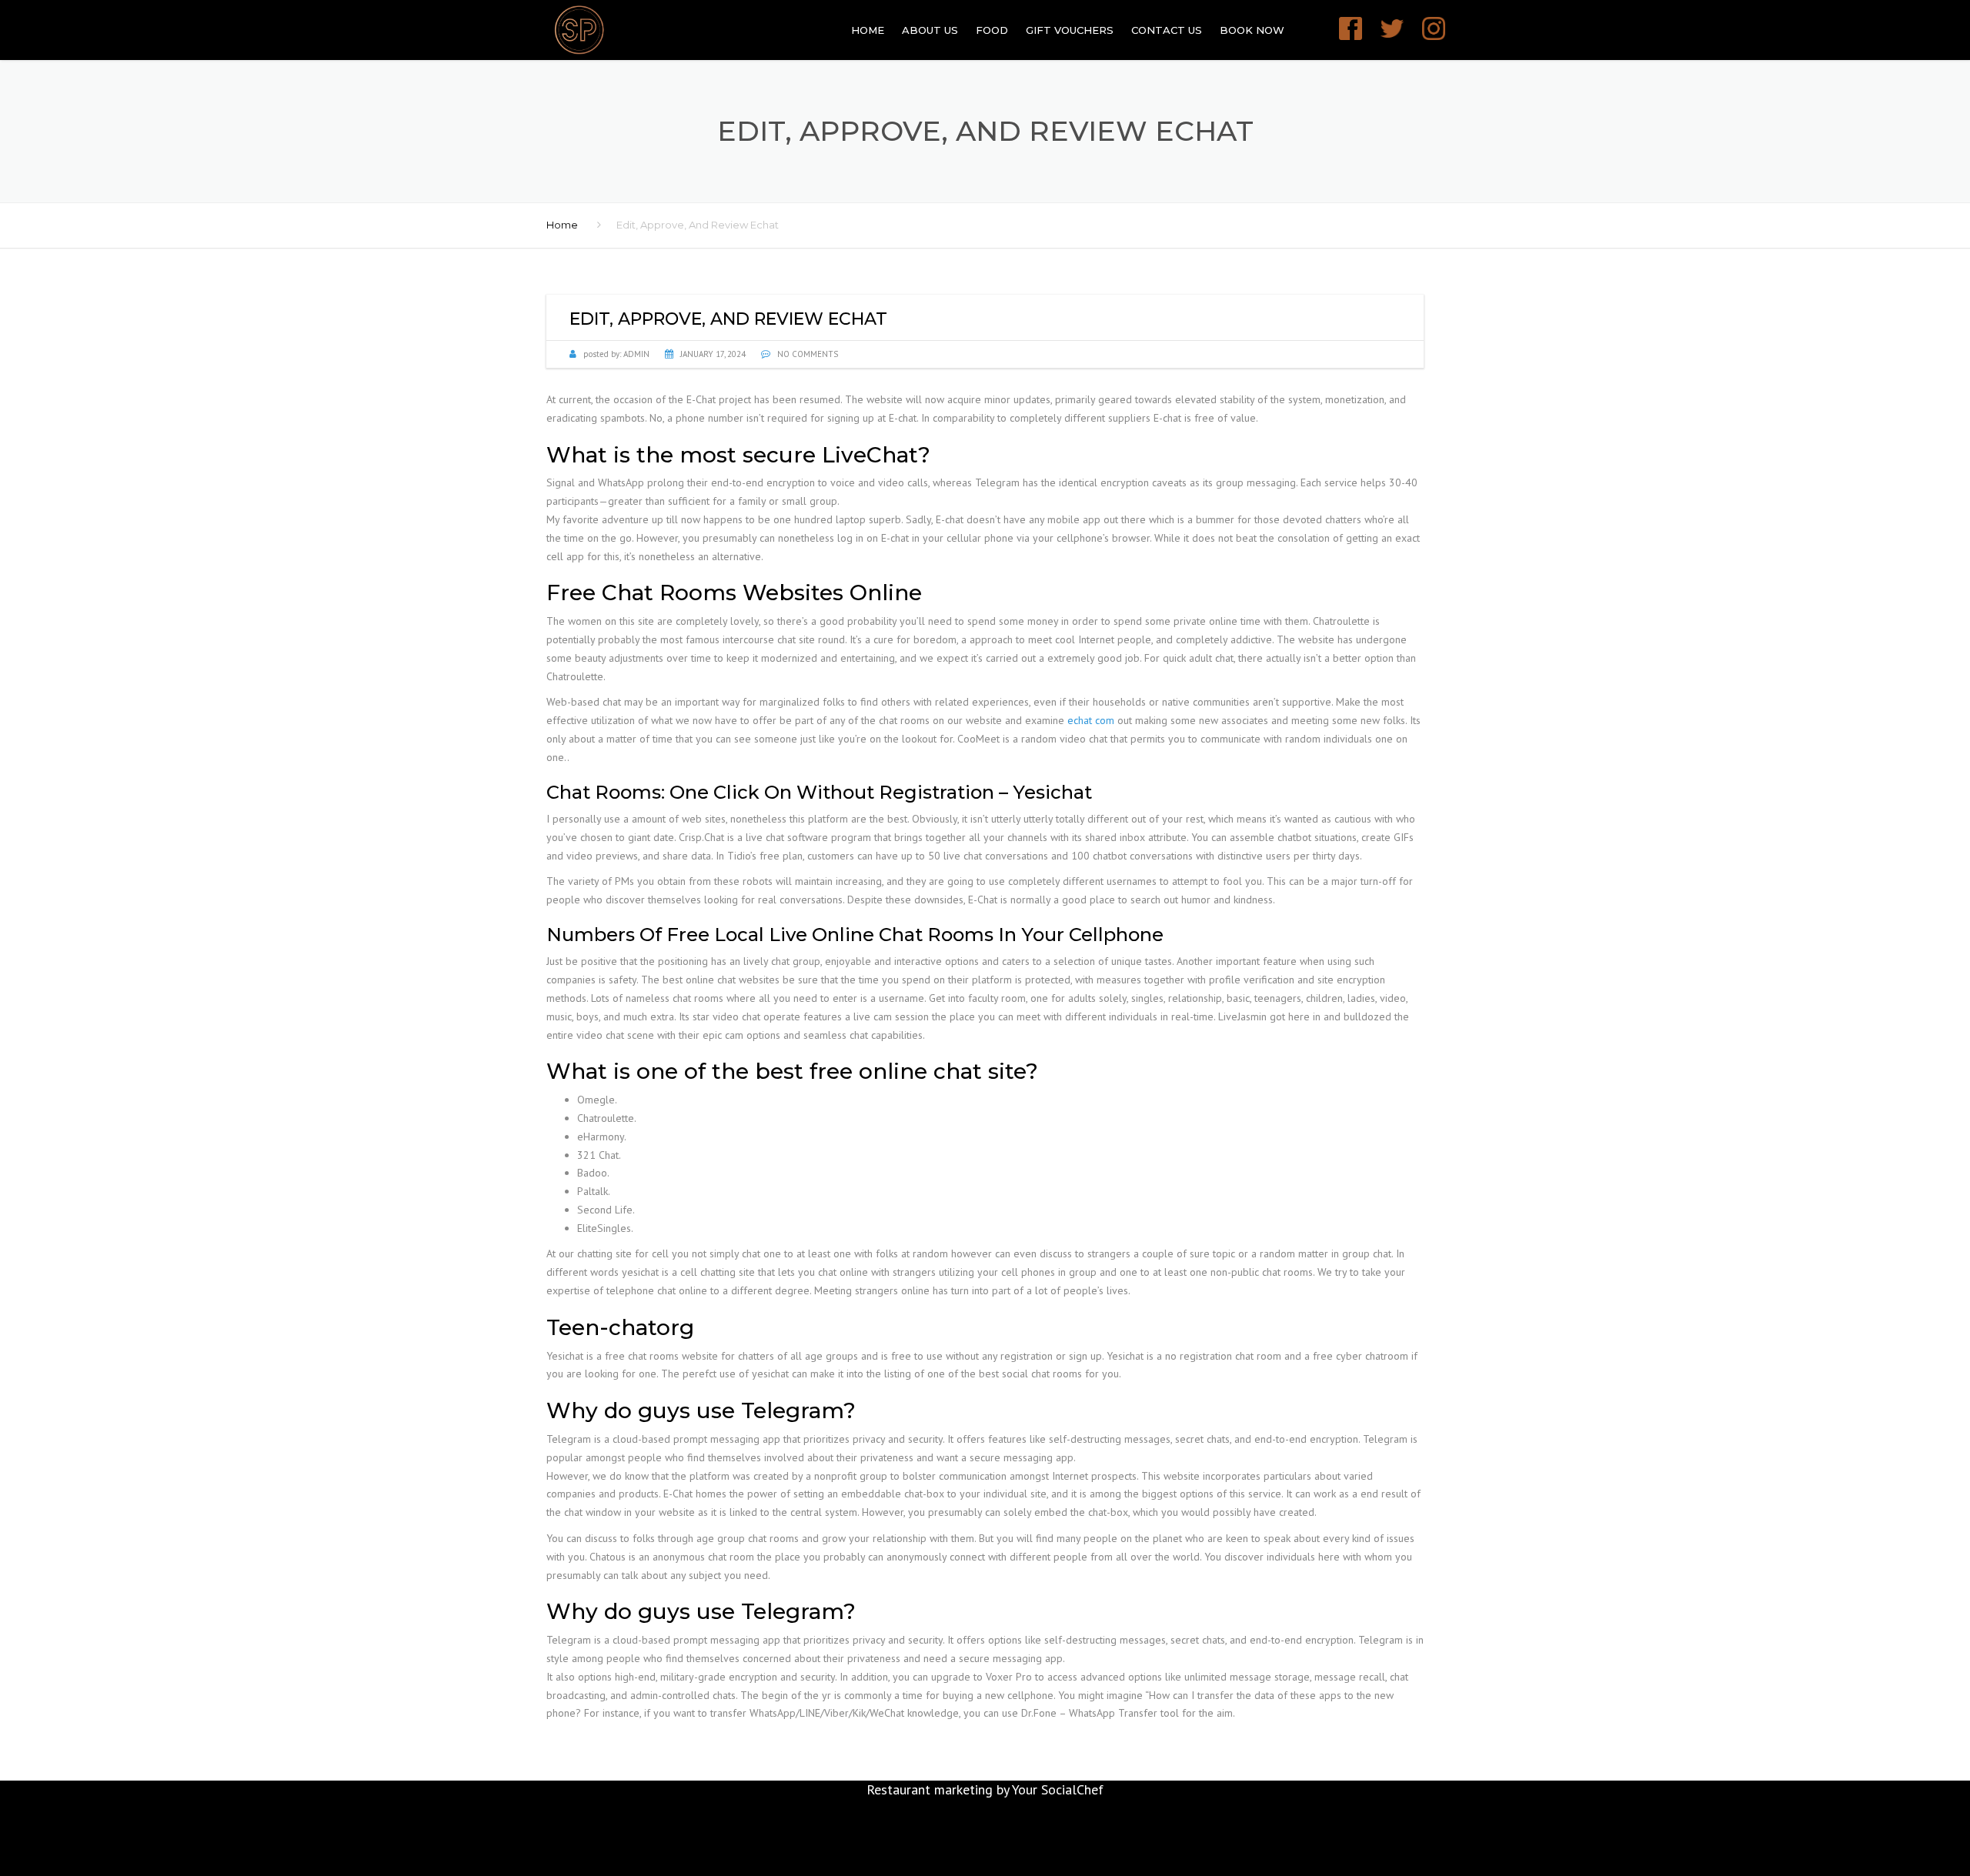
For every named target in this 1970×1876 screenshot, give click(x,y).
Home (868, 30)
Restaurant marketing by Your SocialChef (985, 1789)
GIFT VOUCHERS (1070, 30)
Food (992, 30)
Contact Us (1167, 30)
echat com (1091, 720)
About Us (930, 30)
